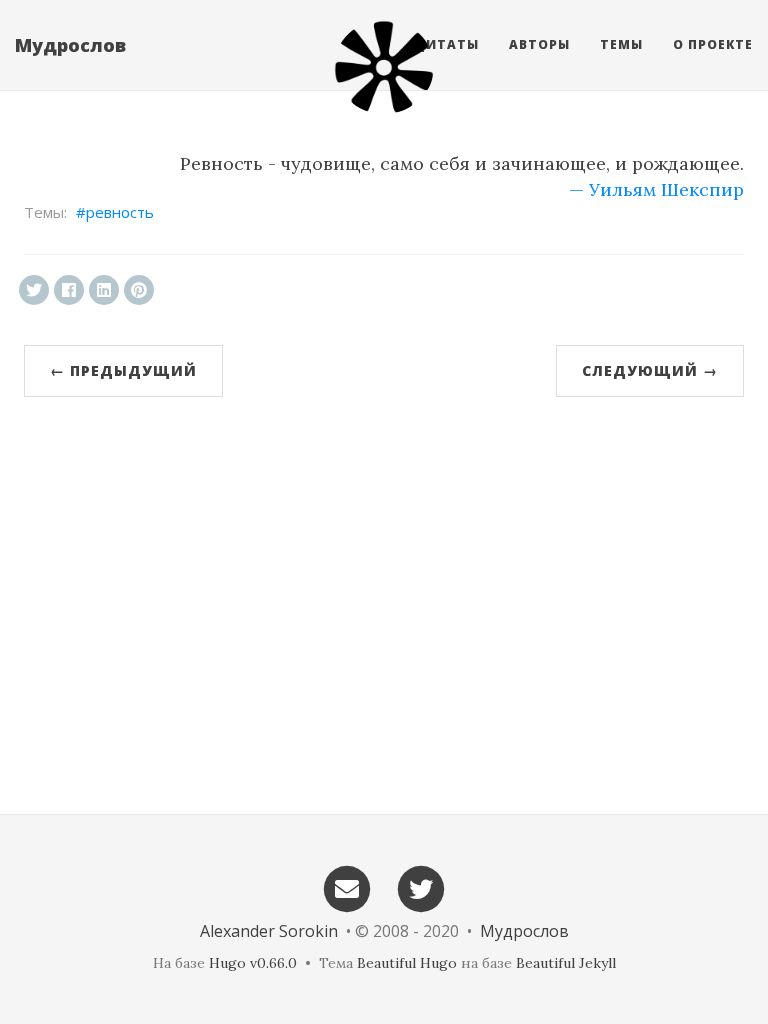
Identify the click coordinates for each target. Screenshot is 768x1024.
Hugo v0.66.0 (253, 963)
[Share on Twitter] (34, 290)
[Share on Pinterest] (139, 290)
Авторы (539, 44)
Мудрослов (70, 45)
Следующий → (650, 370)
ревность (120, 212)
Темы (621, 44)
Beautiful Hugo (407, 963)
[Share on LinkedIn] (104, 290)
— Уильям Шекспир (656, 189)
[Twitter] (422, 887)
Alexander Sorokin (269, 931)
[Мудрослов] (384, 67)
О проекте (713, 44)
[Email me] (347, 887)
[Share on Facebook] (69, 290)
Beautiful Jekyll (566, 963)
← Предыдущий (123, 370)
